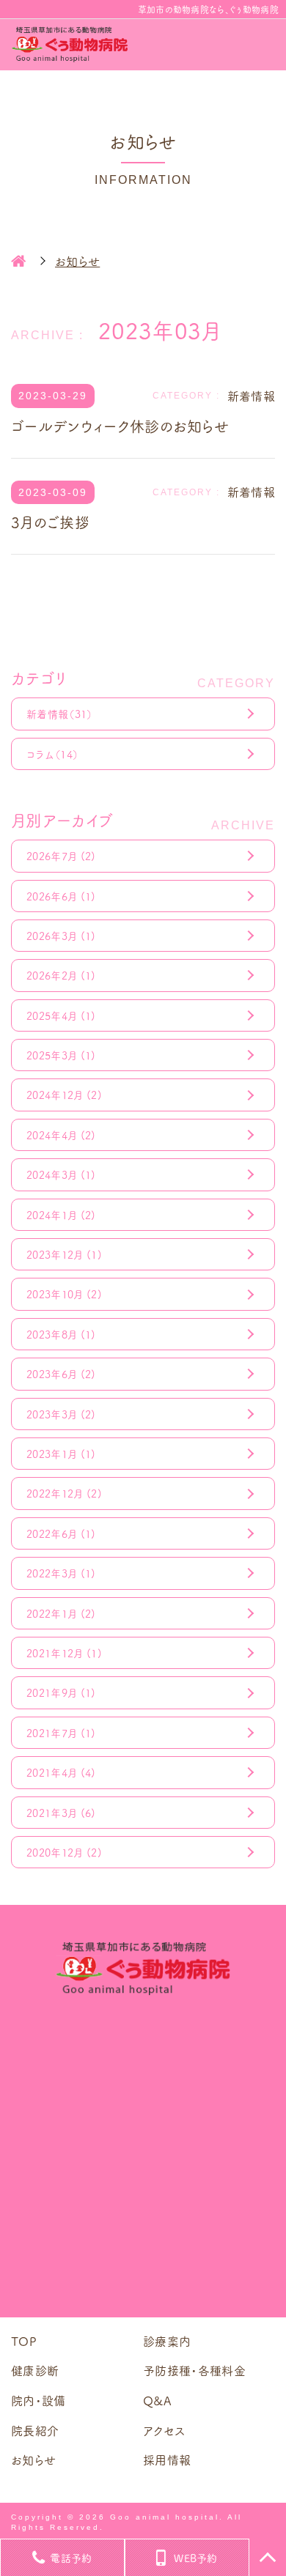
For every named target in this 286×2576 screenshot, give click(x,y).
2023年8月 (61, 1334)
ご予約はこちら (143, 2262)
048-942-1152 (154, 2088)
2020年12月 (64, 1852)
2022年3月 (61, 1573)
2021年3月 (61, 1813)
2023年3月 (61, 1414)
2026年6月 (61, 896)
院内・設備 (38, 2400)
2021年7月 (61, 1733)
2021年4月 (61, 1772)
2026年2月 (61, 975)
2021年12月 (64, 1653)
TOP (24, 2341)
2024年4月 (61, 1135)
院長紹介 (35, 2430)
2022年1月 (61, 1613)
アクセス (164, 2430)
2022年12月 (64, 1493)
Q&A (157, 2400)
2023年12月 (64, 1254)
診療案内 (167, 2341)
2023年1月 (61, 1454)
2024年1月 (61, 1215)
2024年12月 (64, 1095)
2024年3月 (61, 1174)
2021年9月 (61, 1692)
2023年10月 (64, 1294)
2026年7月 (61, 856)
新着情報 (60, 714)
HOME (18, 261)
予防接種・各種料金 (194, 2370)
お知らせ (33, 2460)
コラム (52, 754)
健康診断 (35, 2370)
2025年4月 (61, 1015)
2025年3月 (61, 1055)
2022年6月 (61, 1533)
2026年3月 (61, 936)
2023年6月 (61, 1374)
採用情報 (167, 2460)
